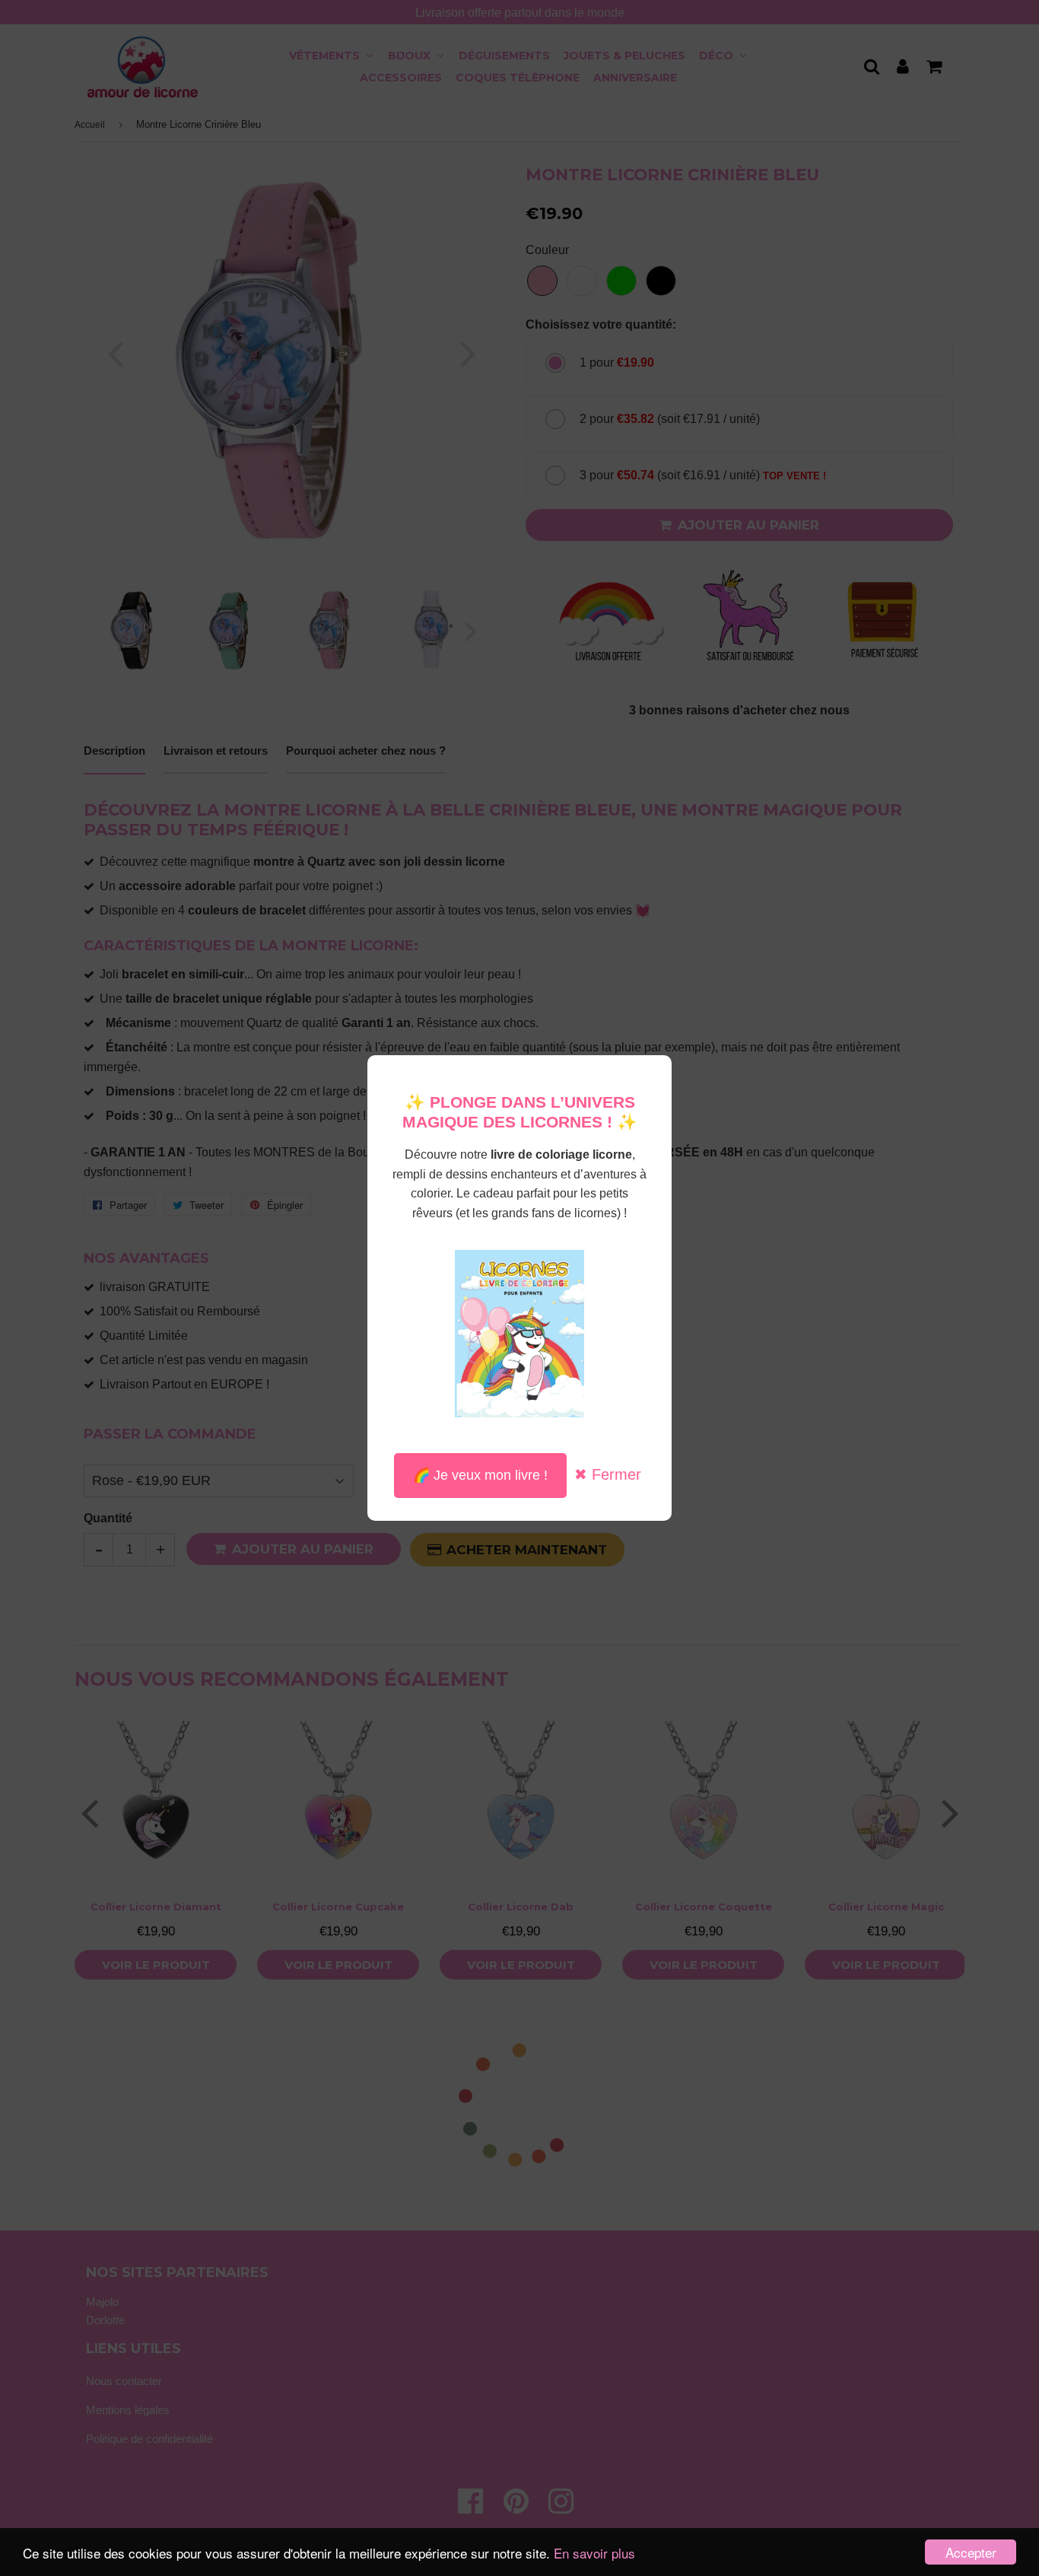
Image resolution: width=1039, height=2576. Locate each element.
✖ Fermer (608, 1474)
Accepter (971, 2552)
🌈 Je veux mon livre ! (480, 1475)
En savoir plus (594, 2553)
